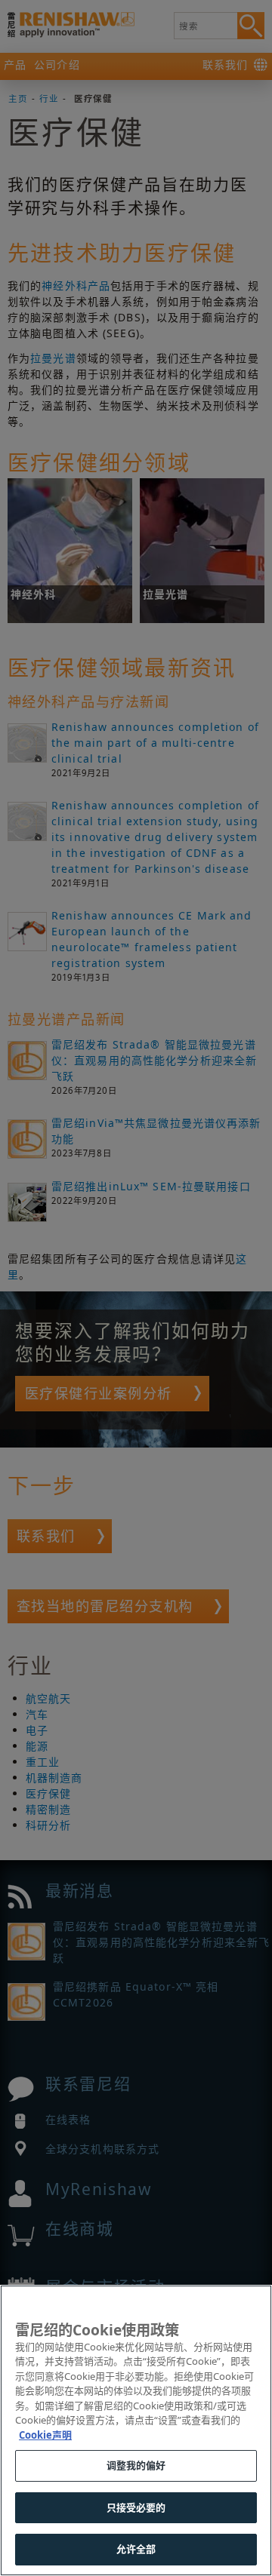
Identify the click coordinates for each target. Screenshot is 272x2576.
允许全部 (136, 2549)
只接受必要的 (136, 2507)
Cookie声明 (45, 2435)
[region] (136, 2430)
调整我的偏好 (136, 2465)
